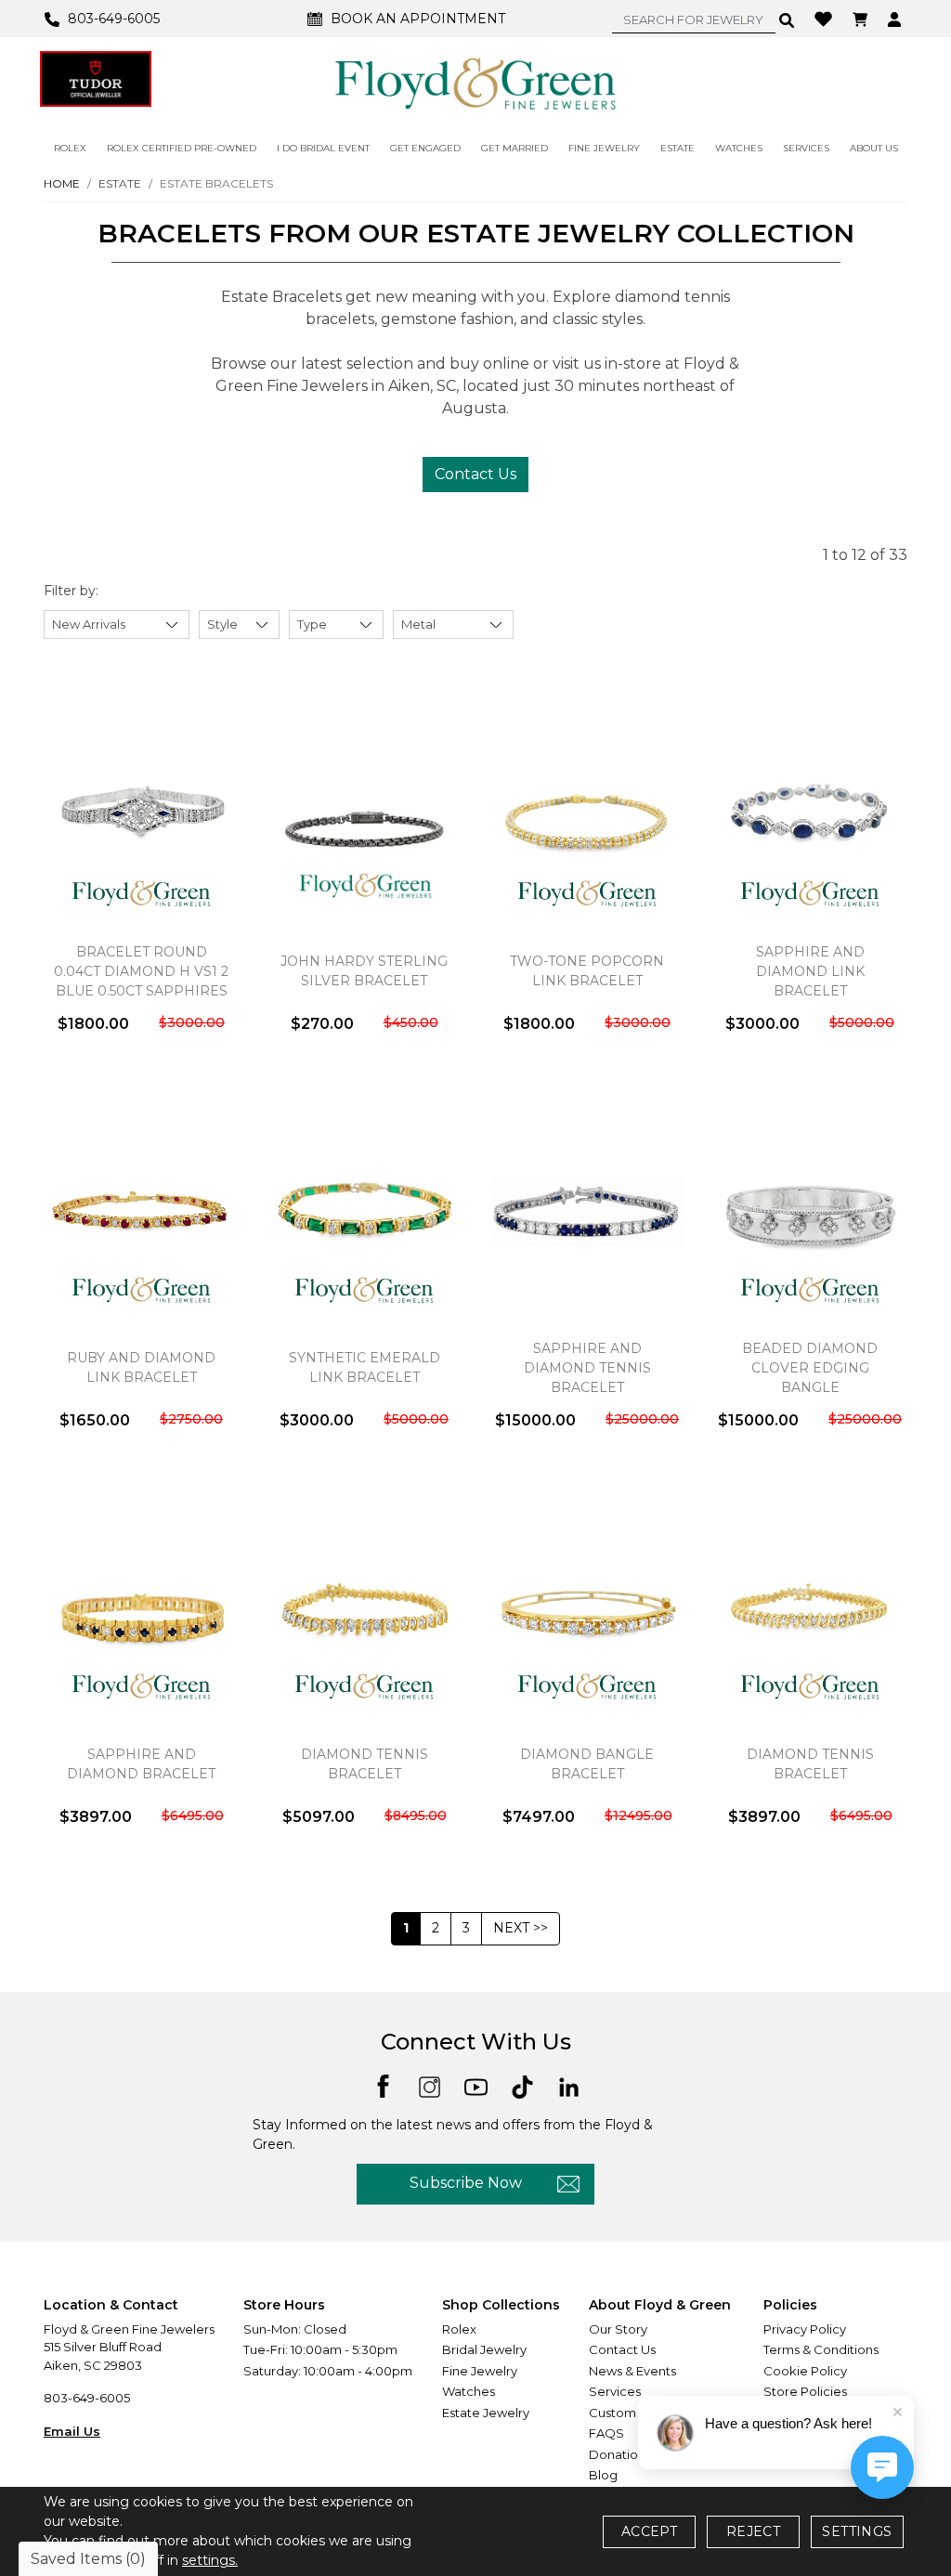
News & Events (632, 2371)
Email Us (72, 2431)
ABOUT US (874, 148)
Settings (857, 2531)
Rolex (459, 2329)
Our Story (618, 2329)
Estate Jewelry (486, 2413)
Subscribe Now (466, 2183)
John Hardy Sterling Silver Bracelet (364, 971)
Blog (603, 2475)
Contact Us (475, 474)
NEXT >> (521, 1928)
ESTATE (677, 148)
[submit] (787, 20)
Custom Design (635, 2413)
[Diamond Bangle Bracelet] (587, 1608)
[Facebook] (383, 2084)
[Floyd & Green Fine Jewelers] (475, 83)
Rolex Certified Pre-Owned (182, 148)
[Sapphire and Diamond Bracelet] (141, 1608)
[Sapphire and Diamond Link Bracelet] (810, 815)
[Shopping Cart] (862, 19)
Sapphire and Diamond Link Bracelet (810, 971)
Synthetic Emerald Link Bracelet (365, 1367)
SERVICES (806, 148)
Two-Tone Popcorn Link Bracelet (587, 971)
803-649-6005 (87, 2398)
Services (615, 2391)
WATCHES (739, 148)
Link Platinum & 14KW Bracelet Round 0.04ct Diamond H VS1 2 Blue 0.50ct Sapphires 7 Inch (141, 971)
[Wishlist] (826, 18)
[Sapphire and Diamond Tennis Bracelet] (587, 1212)
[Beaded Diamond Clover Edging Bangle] (810, 1212)
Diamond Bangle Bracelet (587, 1764)
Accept (649, 2531)
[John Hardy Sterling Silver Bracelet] (364, 815)
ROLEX (70, 148)
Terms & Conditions (821, 2349)
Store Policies (805, 2391)
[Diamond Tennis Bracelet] (364, 1608)
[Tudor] (96, 79)
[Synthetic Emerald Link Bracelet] (364, 1212)
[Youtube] (476, 2085)
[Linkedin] (569, 2085)
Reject (753, 2531)
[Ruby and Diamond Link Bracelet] (141, 1212)
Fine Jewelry (480, 2371)
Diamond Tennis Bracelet (365, 1764)
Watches (469, 2391)
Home (62, 183)
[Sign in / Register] (897, 19)
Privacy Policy (805, 2329)
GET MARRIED (515, 148)
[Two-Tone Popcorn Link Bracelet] (587, 815)
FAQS (606, 2433)
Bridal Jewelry (484, 2349)
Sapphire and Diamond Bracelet (141, 1764)
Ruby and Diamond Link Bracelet (141, 1367)
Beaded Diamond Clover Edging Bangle (810, 1368)
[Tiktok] (522, 2085)
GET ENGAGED (425, 148)
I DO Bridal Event (323, 148)
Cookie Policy (805, 2371)
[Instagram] (430, 2085)
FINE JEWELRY (604, 148)
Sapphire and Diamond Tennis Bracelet (587, 1368)
